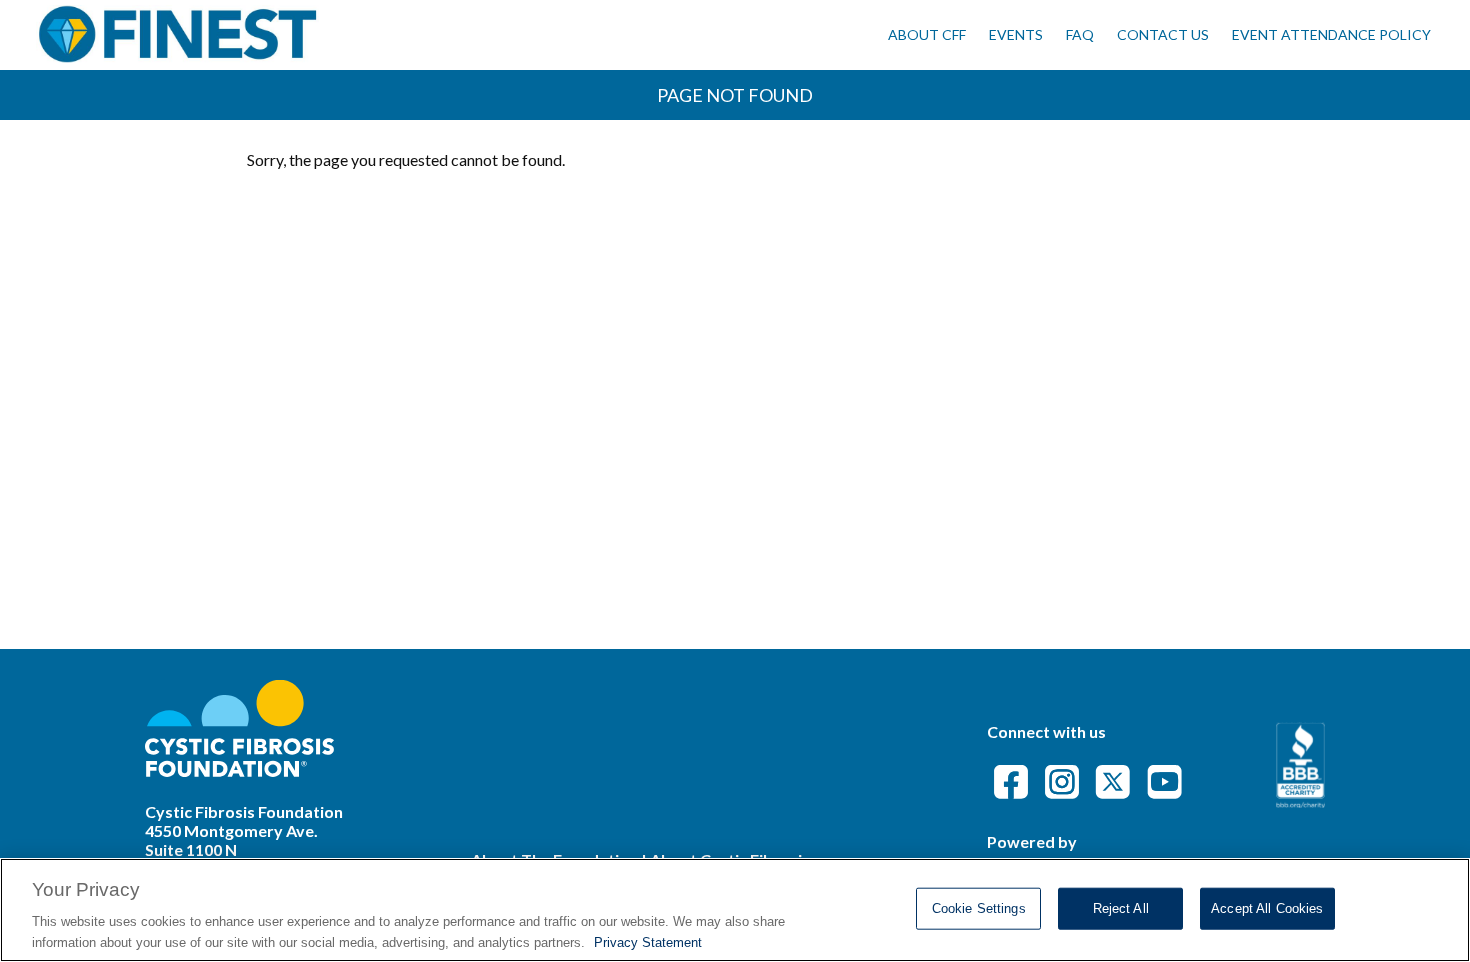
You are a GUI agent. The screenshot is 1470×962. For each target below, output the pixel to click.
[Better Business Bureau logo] (1300, 801)
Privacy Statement (648, 941)
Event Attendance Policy (1331, 34)
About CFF (927, 34)
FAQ (1080, 34)
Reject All (1121, 908)
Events (1016, 34)
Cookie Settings (979, 908)
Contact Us (1163, 34)
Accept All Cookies (1267, 908)
